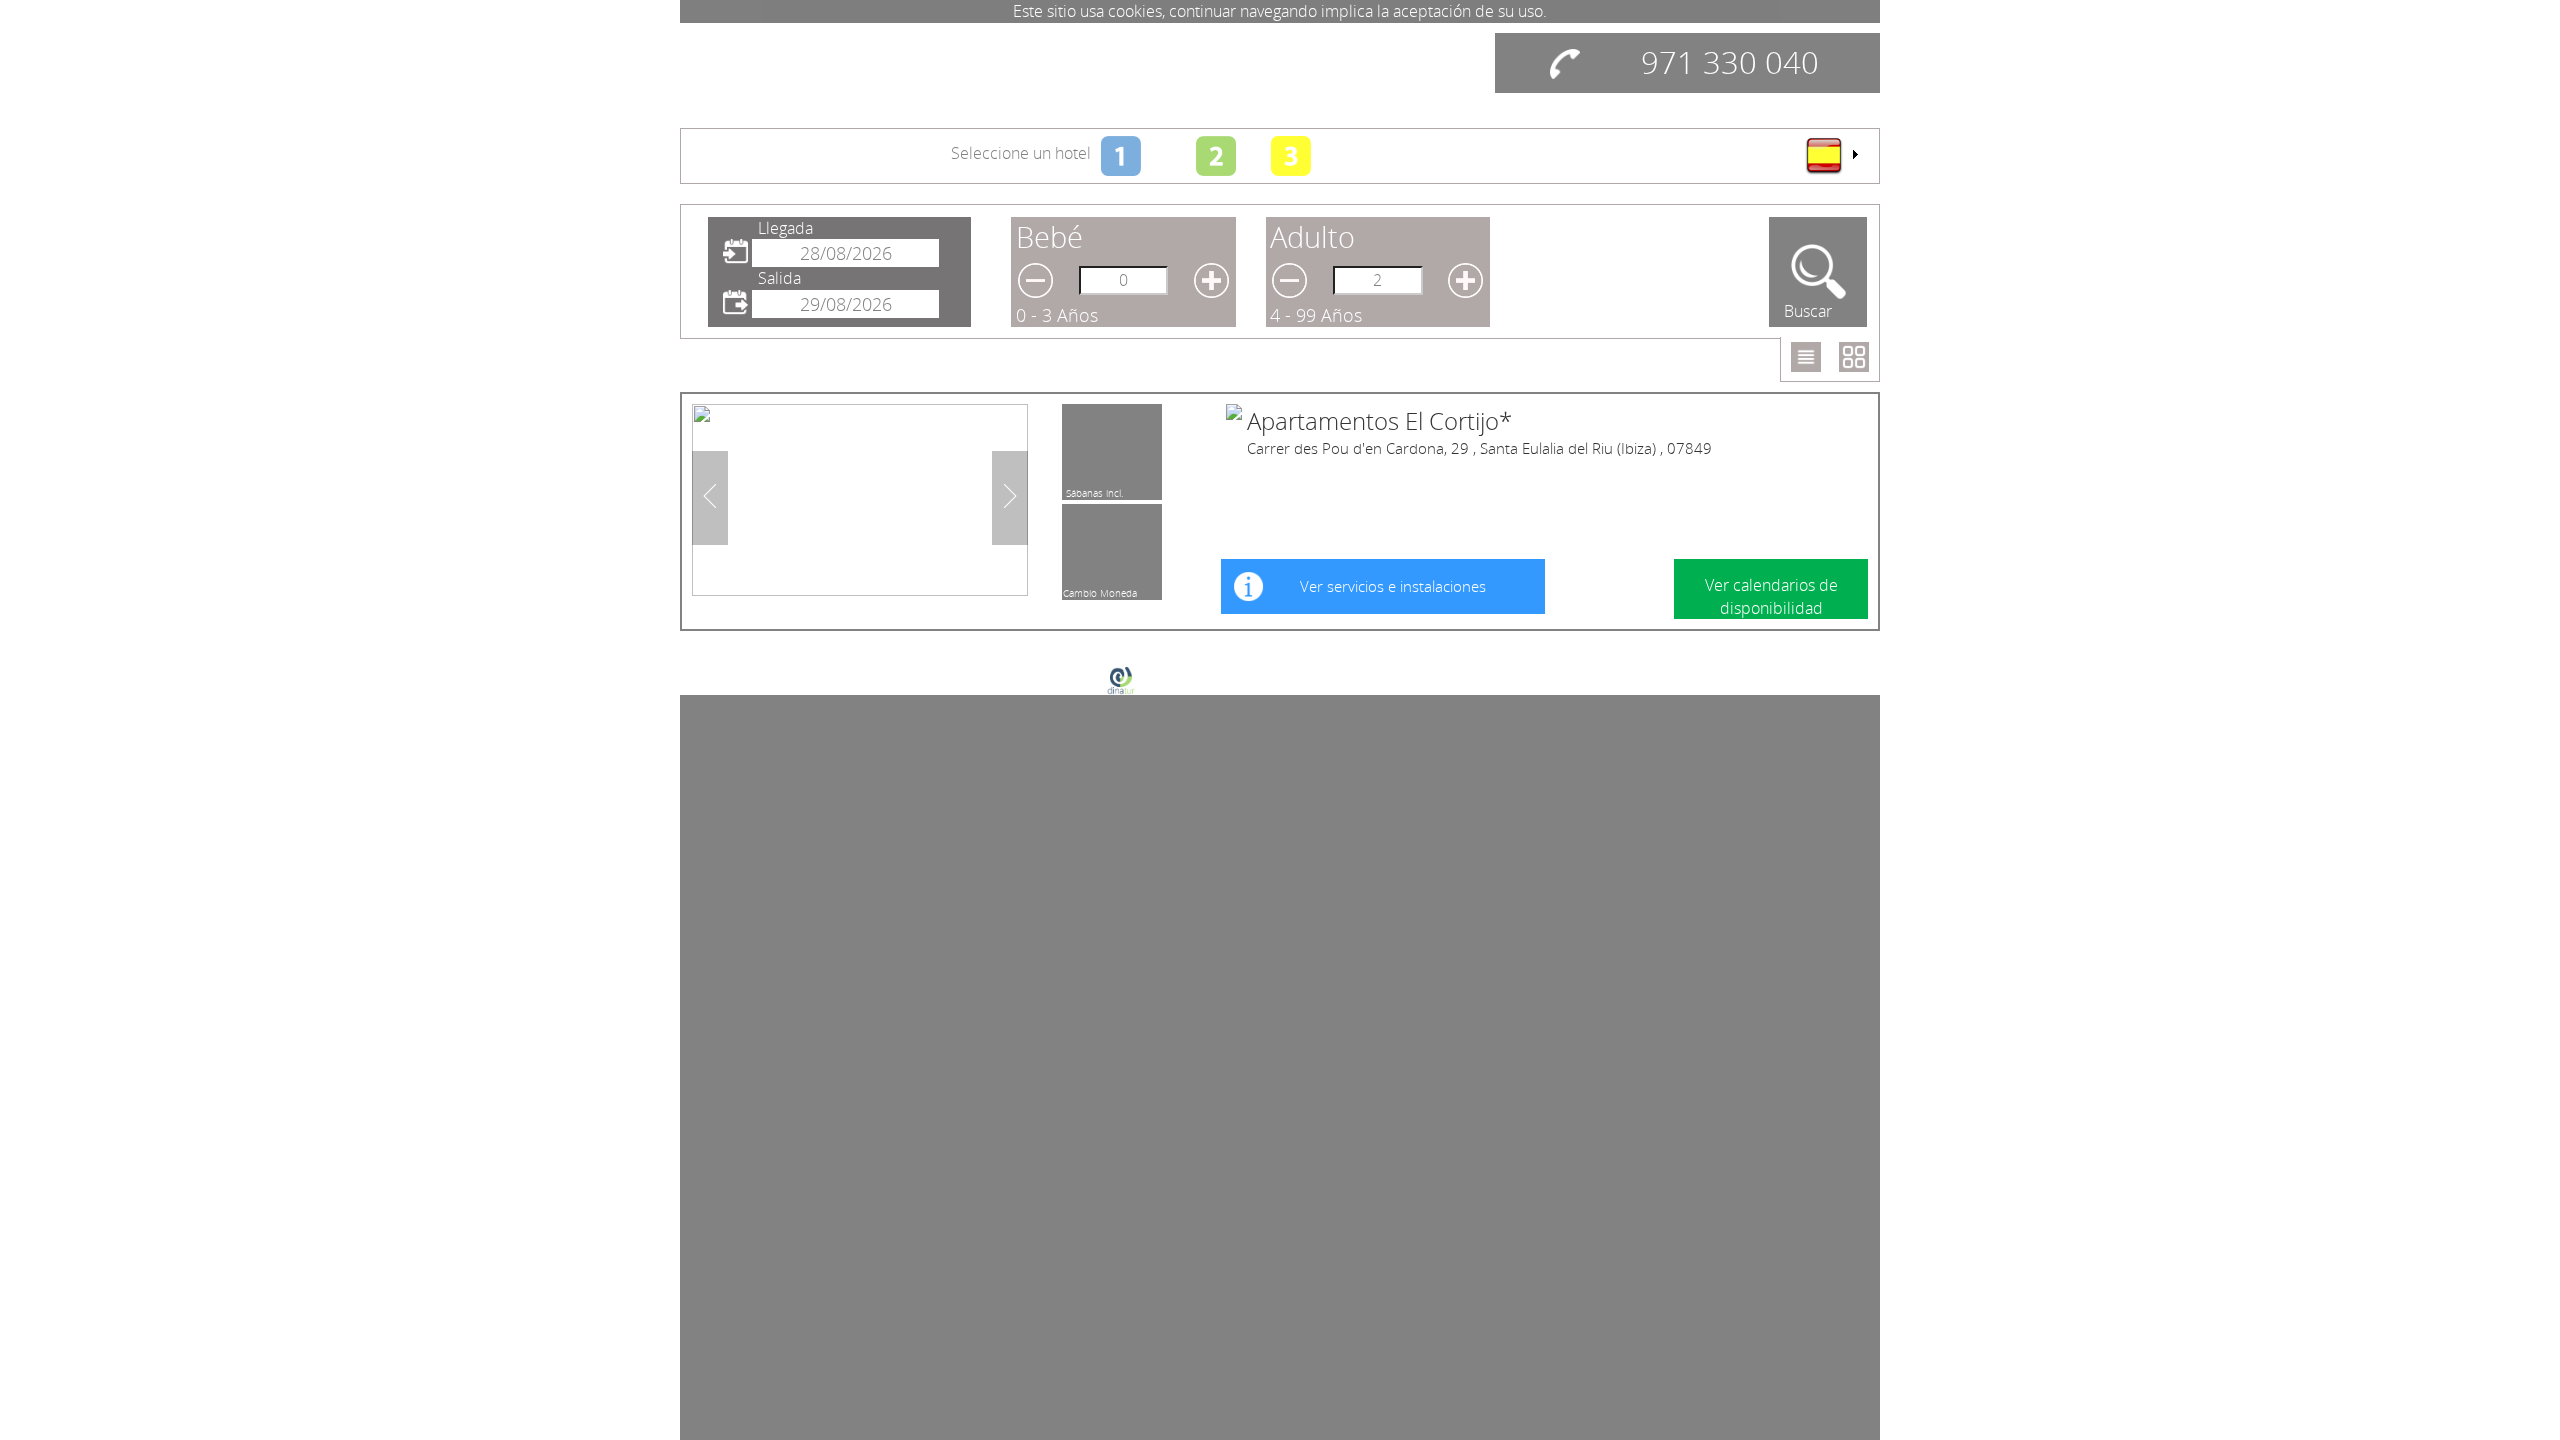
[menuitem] (1831, 155)
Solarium (1085, 590)
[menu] (1831, 155)
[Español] (1831, 155)
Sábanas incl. (1094, 490)
